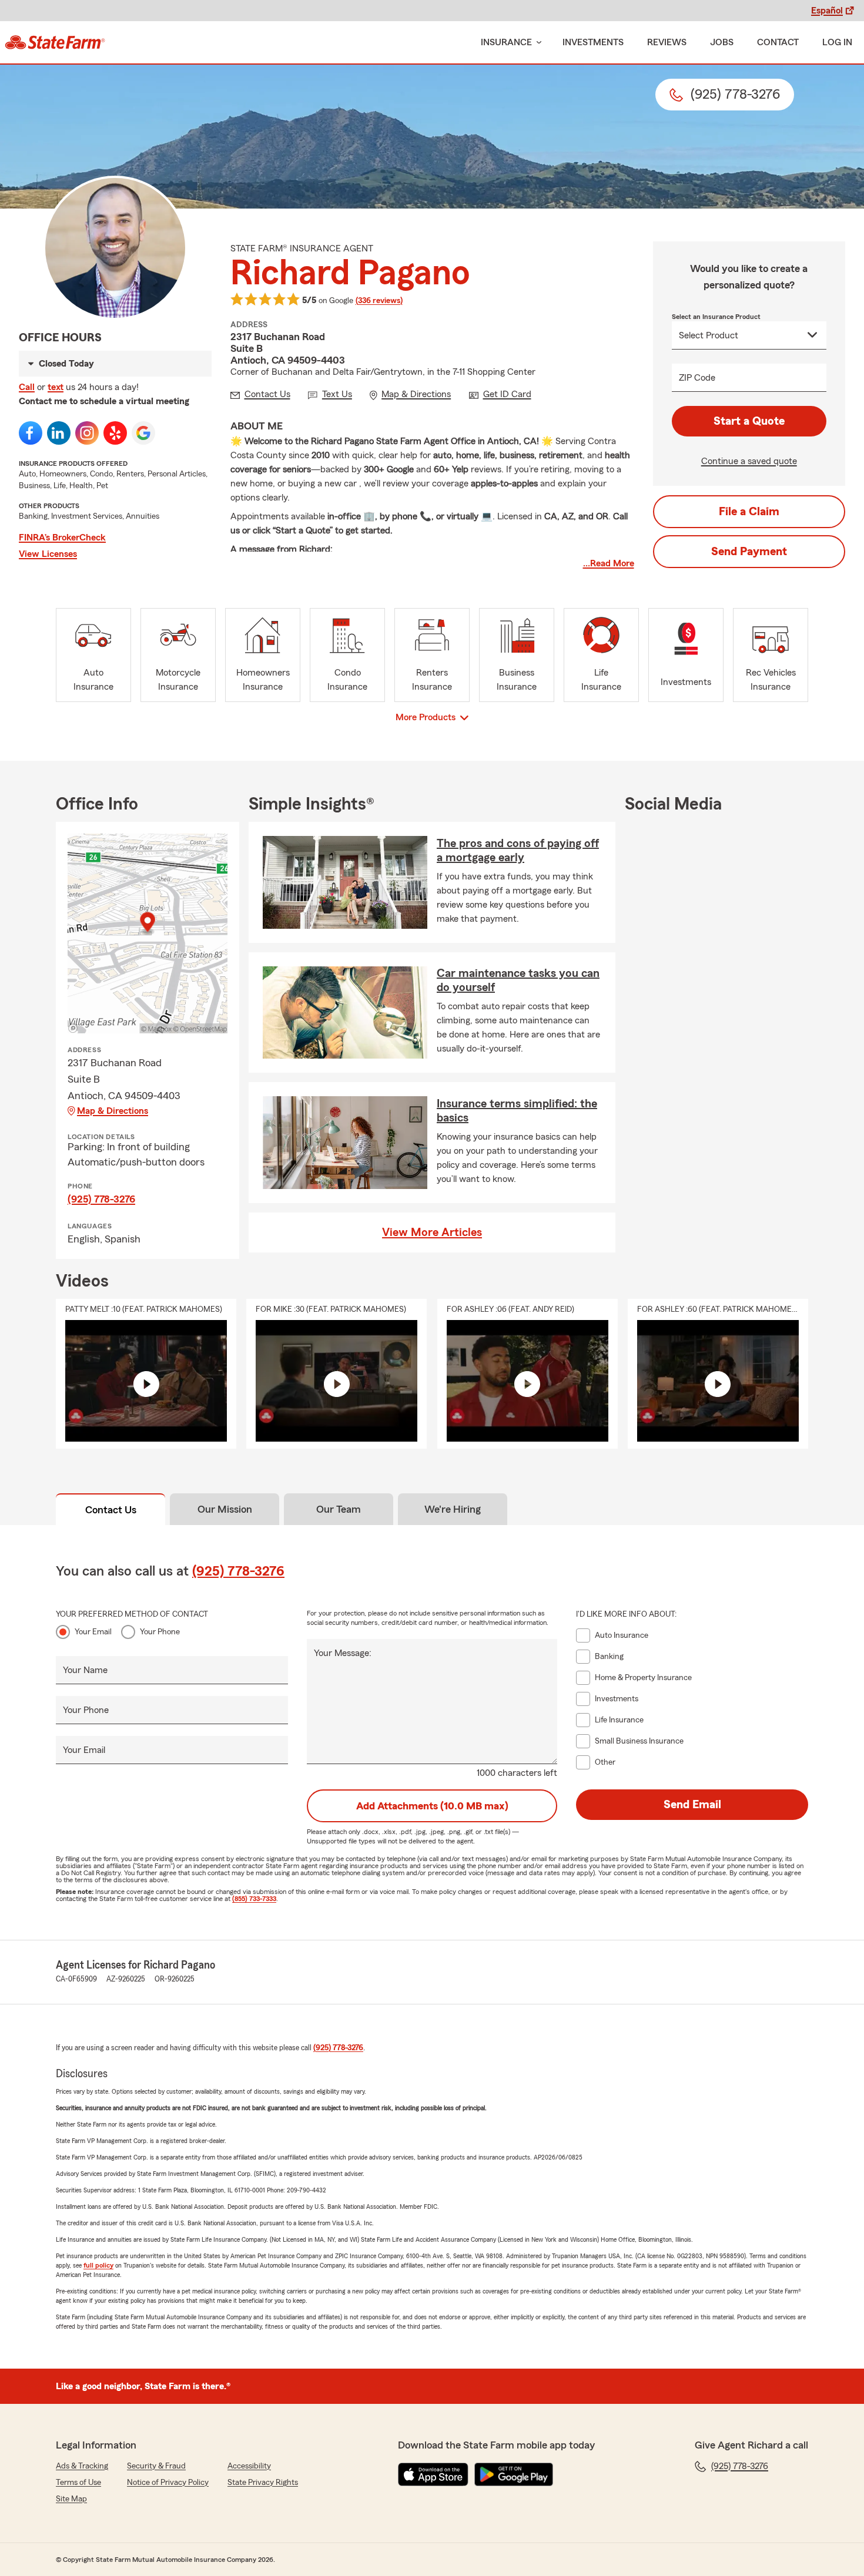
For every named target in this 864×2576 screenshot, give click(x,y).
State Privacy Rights (263, 2483)
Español (827, 11)
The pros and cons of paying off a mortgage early (518, 851)
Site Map (71, 2499)
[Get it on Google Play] (514, 2474)
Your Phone (160, 1632)
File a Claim (749, 512)
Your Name (85, 1670)
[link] (55, 42)
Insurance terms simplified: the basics (517, 1111)
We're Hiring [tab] (453, 1509)
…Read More (609, 563)
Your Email (93, 1632)
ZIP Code (697, 378)
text (56, 387)
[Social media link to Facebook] (31, 433)
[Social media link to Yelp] (115, 433)
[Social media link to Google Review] (143, 433)
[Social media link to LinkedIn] (59, 433)
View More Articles (432, 1232)
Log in (837, 42)
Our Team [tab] (339, 1509)
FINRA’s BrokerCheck (62, 538)
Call (27, 387)
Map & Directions (113, 1111)
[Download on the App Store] (433, 2474)
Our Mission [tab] (225, 1509)
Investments (593, 42)
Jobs (722, 42)
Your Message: (343, 1653)
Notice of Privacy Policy (168, 2483)
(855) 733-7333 (254, 1899)
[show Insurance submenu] (537, 43)
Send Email (692, 1805)
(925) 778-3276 (101, 1199)
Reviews (667, 42)
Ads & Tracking (82, 2466)
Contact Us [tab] (111, 1510)
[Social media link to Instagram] (87, 433)
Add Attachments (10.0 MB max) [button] (432, 1806)
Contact (778, 42)
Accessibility (249, 2466)
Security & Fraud (156, 2466)
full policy (98, 2265)
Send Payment (749, 552)
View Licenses (48, 554)
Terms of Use (78, 2483)
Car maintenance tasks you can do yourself (518, 980)
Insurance (506, 42)
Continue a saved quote (749, 461)
